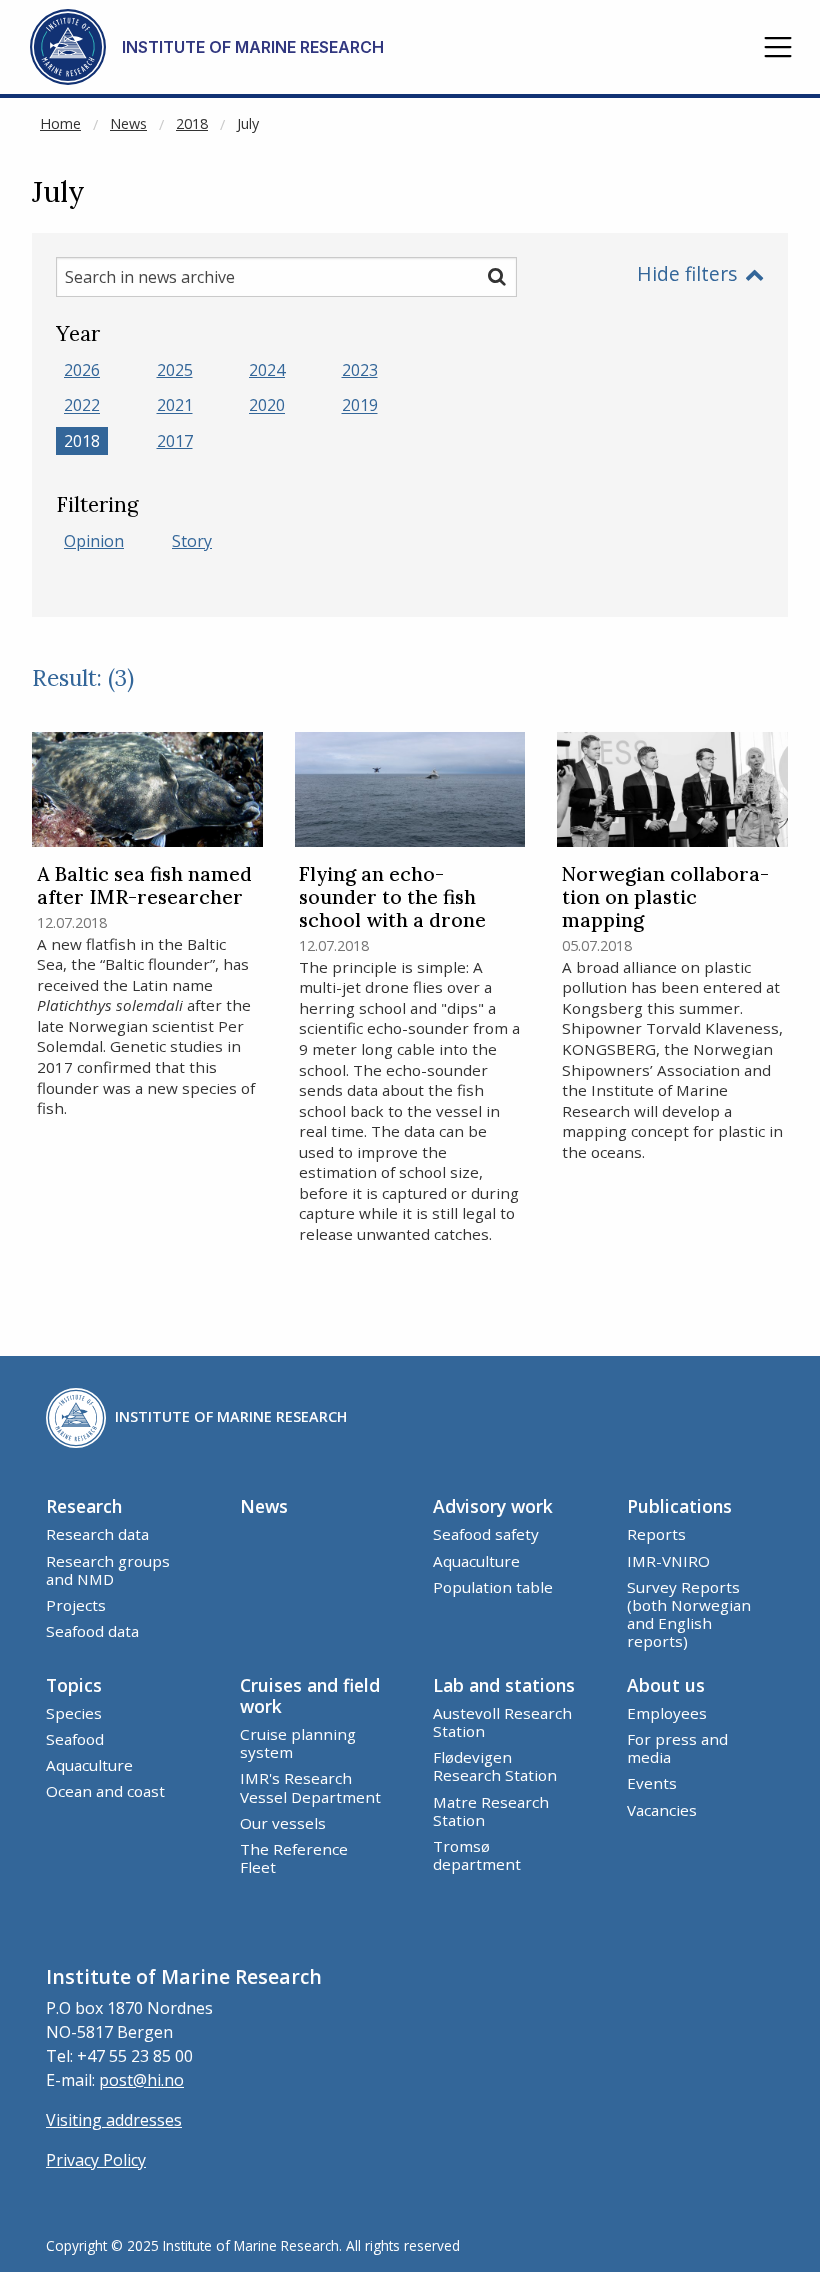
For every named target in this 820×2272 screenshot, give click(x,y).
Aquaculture (476, 1561)
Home (60, 123)
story (192, 541)
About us (666, 1685)
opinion (94, 541)
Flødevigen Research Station (495, 1766)
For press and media (677, 1748)
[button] (778, 47)
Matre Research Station (491, 1811)
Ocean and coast (105, 1791)
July (248, 123)
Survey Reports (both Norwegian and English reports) (689, 1614)
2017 (175, 441)
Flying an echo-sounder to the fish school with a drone (392, 897)
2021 (175, 406)
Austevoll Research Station (502, 1722)
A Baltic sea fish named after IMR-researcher (144, 886)
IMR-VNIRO (668, 1561)
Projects (76, 1605)
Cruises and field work (310, 1695)
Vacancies (662, 1810)
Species (74, 1713)
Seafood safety (486, 1534)
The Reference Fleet (294, 1858)
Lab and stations (504, 1685)
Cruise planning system (298, 1743)
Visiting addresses (114, 2120)
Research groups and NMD (108, 1570)
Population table (493, 1587)
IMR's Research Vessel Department (310, 1787)
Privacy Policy (96, 2160)
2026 (82, 370)
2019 (360, 406)
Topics (74, 1685)
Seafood (75, 1739)
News (128, 123)
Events (652, 1783)
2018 (192, 123)
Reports (656, 1534)
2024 (267, 370)
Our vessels (283, 1823)
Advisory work (493, 1506)
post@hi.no (141, 2080)
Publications (679, 1506)
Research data (97, 1534)
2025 (175, 370)
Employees (667, 1713)
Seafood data (92, 1631)
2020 (267, 406)
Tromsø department (477, 1855)
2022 (82, 406)
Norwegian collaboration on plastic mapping (665, 897)
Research (84, 1506)
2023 (360, 370)
